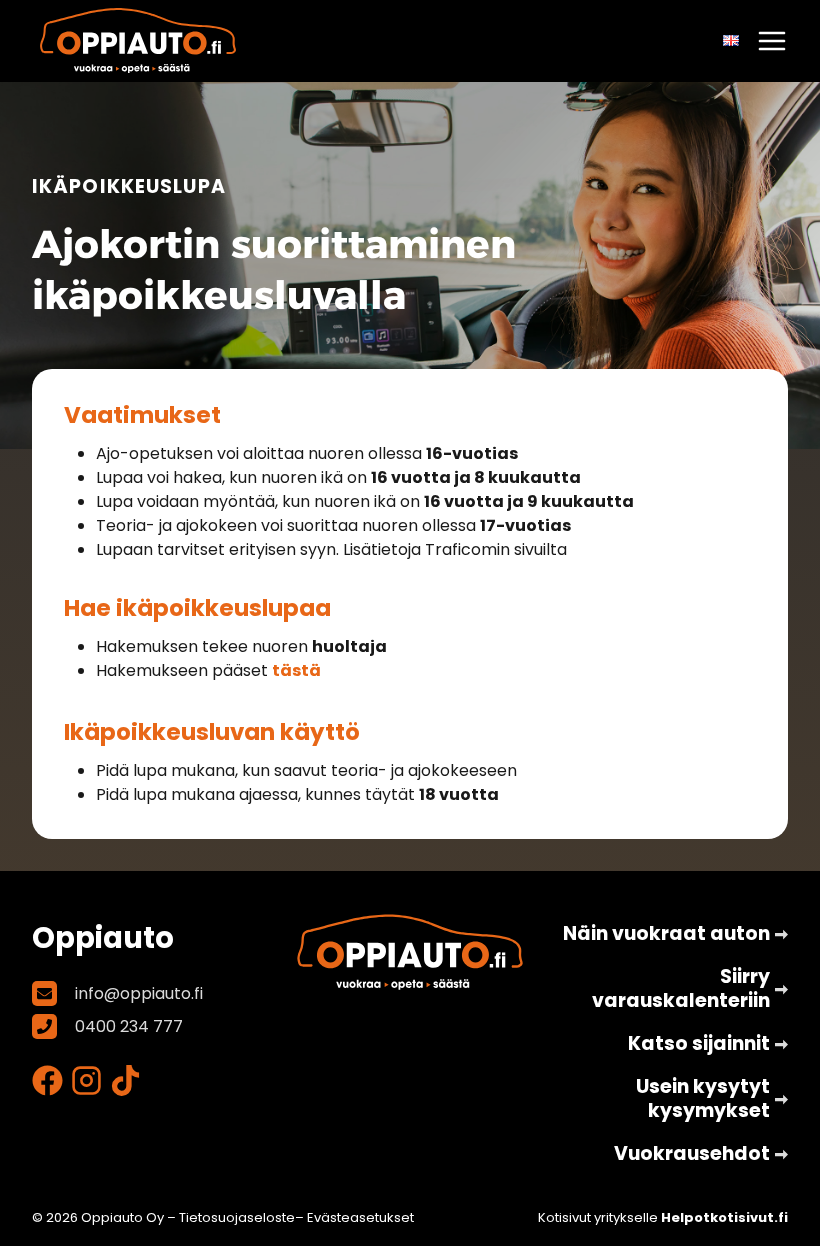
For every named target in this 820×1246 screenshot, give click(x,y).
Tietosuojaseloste (237, 1217)
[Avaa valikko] (772, 41)
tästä (296, 670)
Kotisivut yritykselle (663, 1217)
